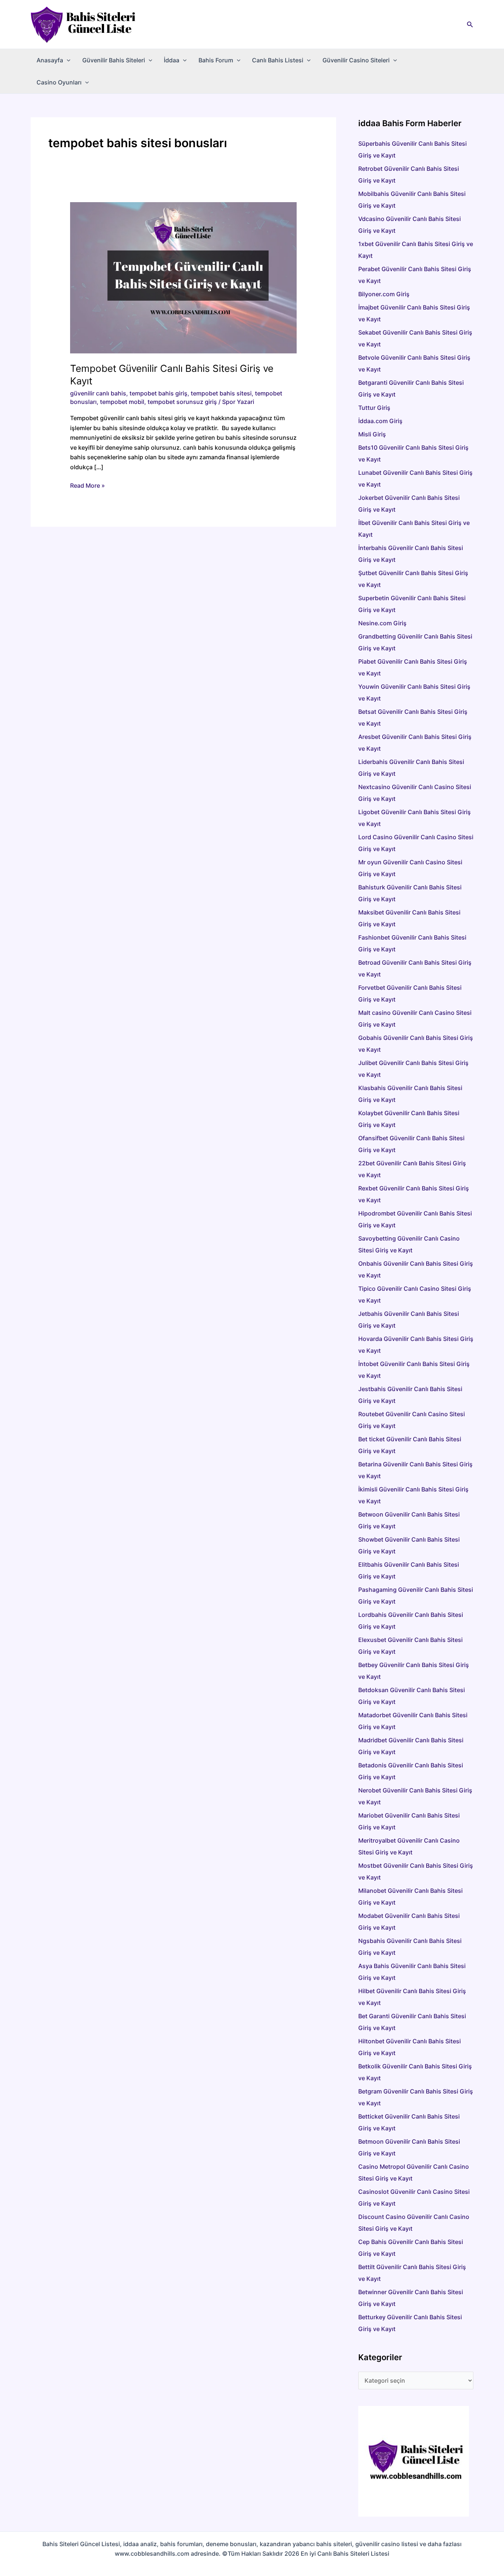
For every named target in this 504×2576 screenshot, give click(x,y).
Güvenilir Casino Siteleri (356, 60)
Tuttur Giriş (374, 408)
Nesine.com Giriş (382, 623)
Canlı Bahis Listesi (278, 60)
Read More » (87, 486)
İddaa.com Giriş (380, 421)
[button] (470, 25)
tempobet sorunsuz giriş (182, 402)
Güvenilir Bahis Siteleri (114, 60)
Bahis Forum (216, 60)
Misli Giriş (372, 434)
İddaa (172, 60)
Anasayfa (50, 60)
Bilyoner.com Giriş (384, 294)
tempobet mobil (122, 402)
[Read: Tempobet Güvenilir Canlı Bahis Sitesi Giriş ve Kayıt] (184, 277)
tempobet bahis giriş (158, 393)
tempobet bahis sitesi (221, 393)
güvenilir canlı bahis (98, 393)
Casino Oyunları (59, 82)
